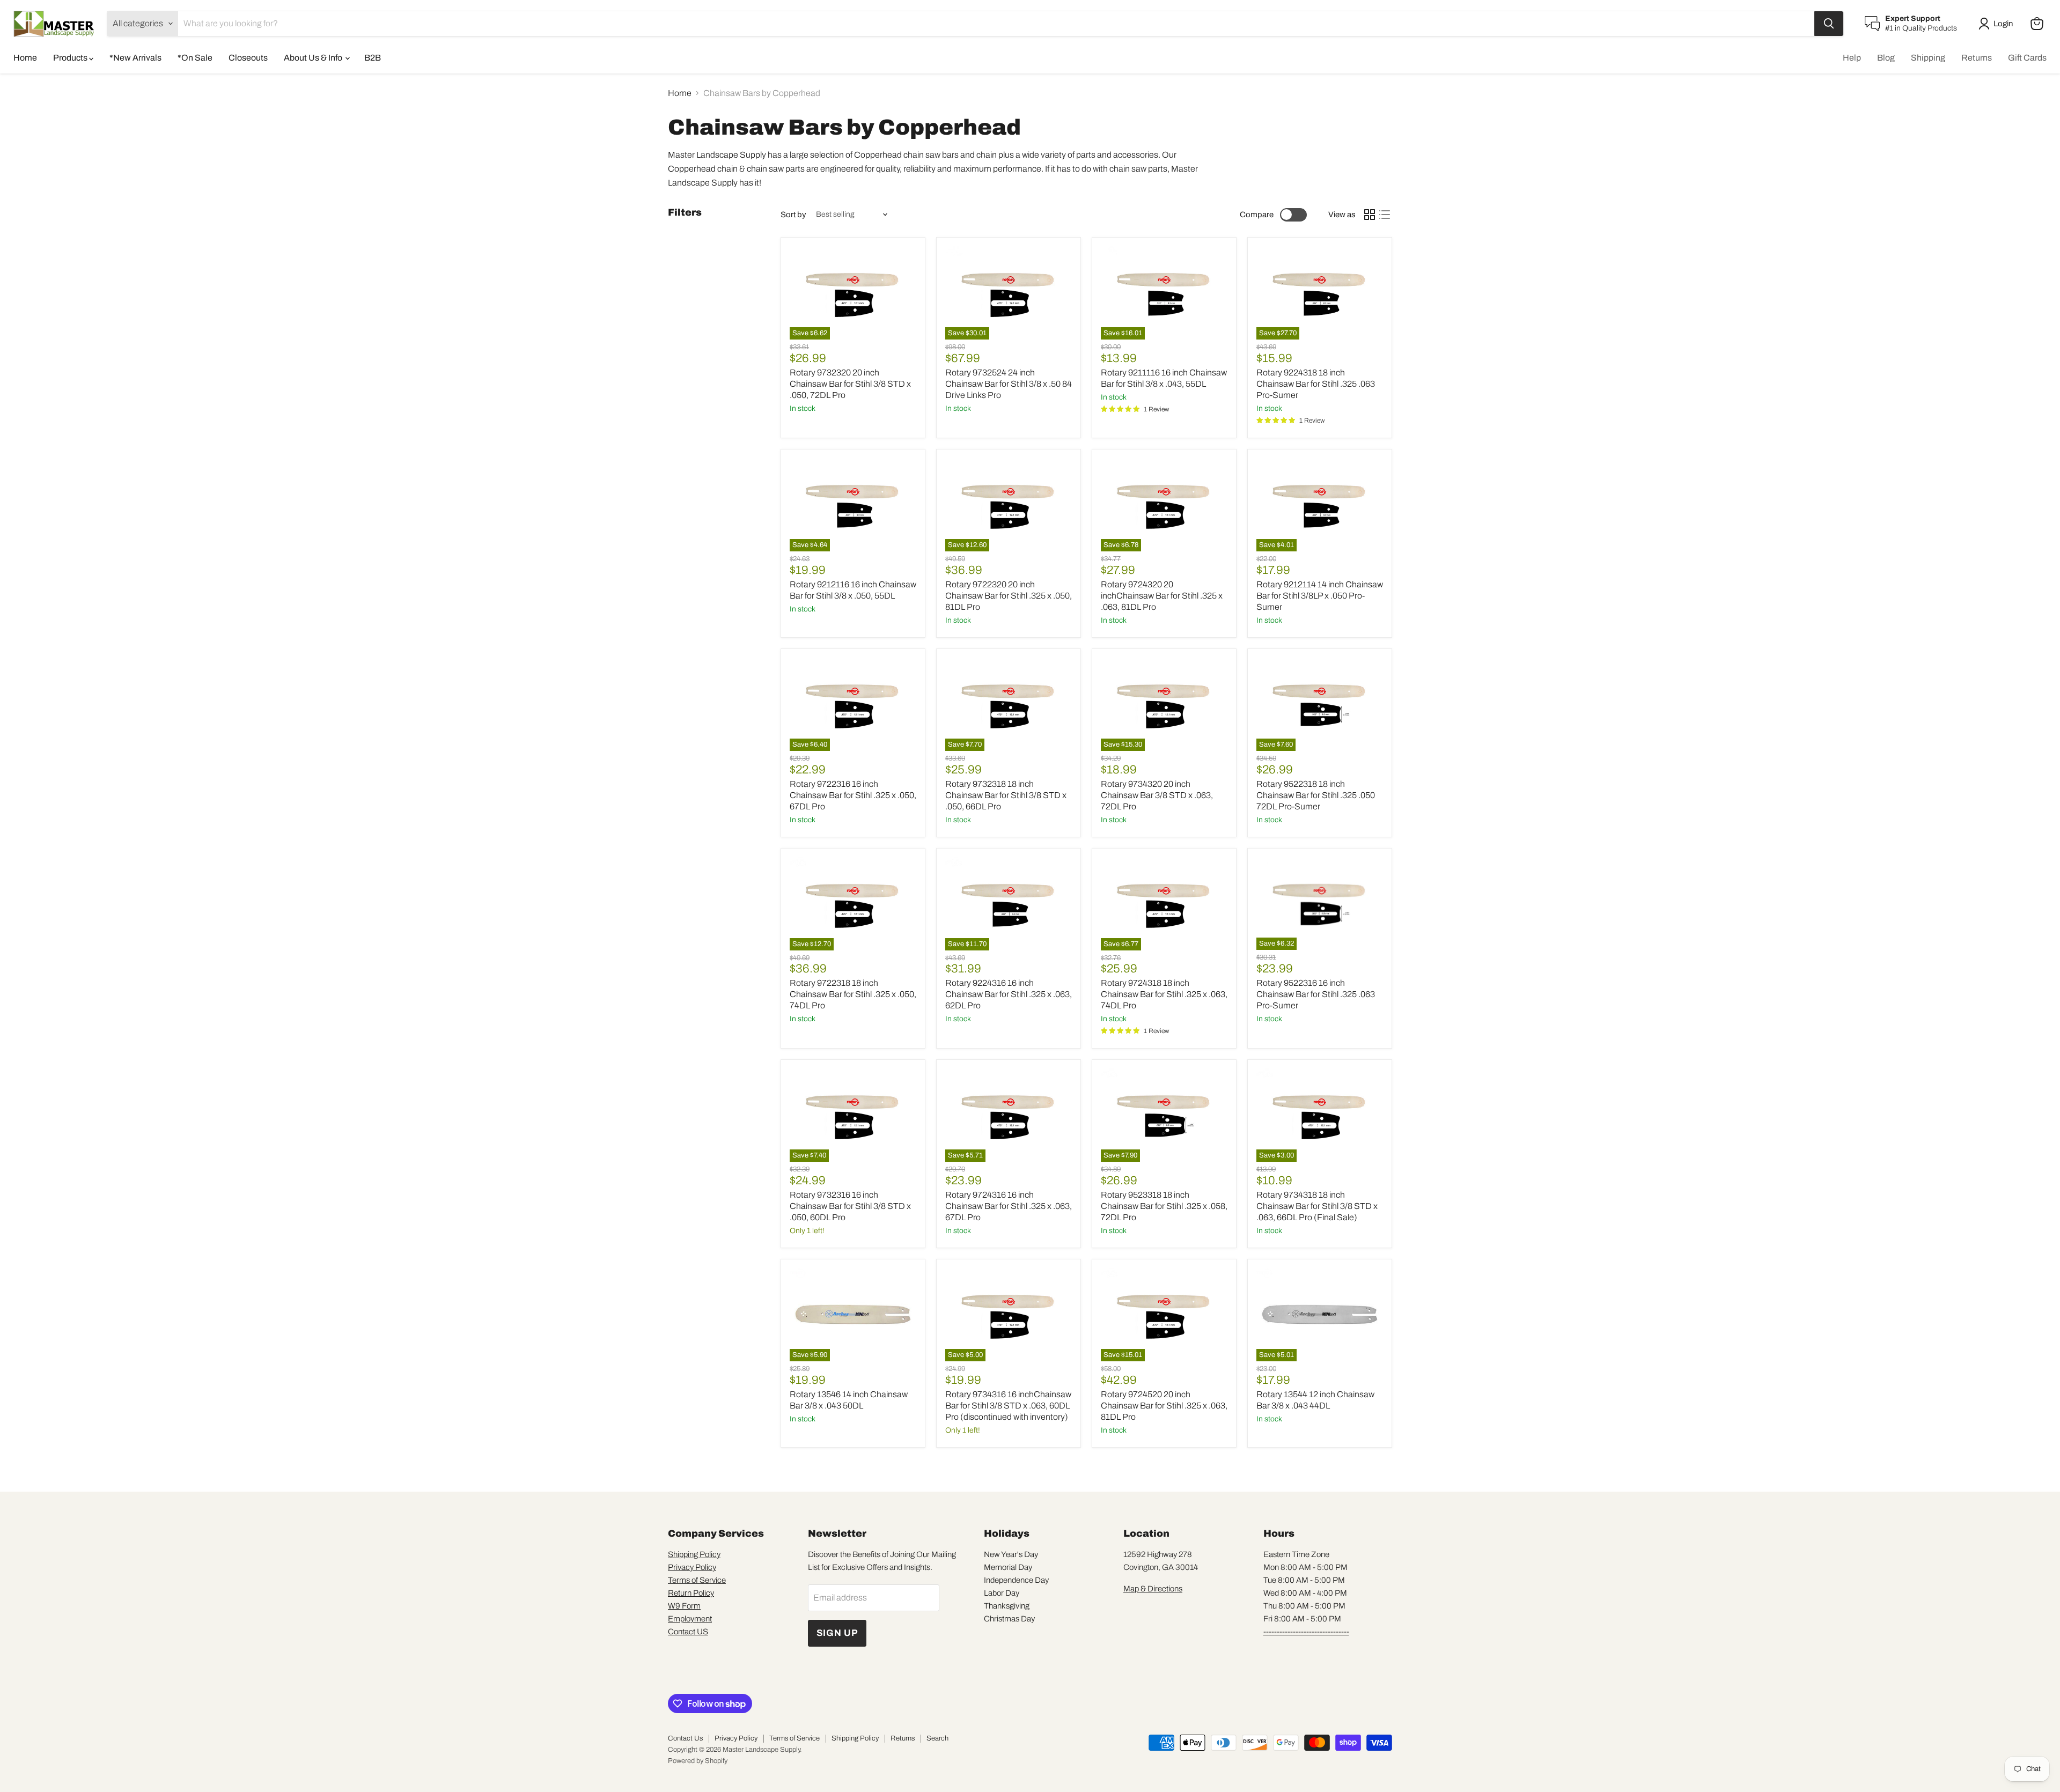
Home (25, 58)
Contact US (688, 1632)
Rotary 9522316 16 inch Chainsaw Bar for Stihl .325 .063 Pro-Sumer (1316, 994)
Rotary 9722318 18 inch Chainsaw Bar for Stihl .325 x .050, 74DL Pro (853, 994)
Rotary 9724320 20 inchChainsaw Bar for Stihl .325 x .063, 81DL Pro (1162, 596)
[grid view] (1370, 215)
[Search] (1829, 24)
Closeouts (248, 58)
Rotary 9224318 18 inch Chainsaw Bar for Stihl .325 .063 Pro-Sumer (1316, 384)
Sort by (793, 215)
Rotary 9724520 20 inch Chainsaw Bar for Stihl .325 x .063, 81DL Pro (1164, 1406)
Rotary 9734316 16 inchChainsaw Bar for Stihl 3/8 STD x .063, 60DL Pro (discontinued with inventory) (1008, 1406)
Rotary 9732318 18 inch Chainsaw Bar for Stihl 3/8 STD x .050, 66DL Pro (1006, 795)
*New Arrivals (135, 58)
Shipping (1928, 58)
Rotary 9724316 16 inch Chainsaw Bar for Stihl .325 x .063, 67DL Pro (1009, 1206)
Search (937, 1738)
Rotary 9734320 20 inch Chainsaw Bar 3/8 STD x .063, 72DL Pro (1157, 795)
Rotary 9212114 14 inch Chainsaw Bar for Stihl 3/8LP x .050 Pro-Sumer (1320, 596)
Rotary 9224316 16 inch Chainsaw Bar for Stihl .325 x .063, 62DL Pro (1009, 994)
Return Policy (691, 1593)
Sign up (837, 1633)
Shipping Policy (694, 1554)
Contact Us (685, 1738)
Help (1852, 58)
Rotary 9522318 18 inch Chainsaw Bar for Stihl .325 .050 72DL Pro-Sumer (1316, 795)
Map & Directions (1153, 1589)
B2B (373, 58)
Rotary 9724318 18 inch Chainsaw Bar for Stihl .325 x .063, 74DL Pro (1164, 994)
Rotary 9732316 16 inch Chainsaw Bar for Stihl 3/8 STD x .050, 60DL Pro (850, 1206)
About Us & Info (314, 58)
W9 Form (684, 1606)
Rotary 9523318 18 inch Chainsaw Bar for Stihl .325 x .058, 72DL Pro (1164, 1206)
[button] (1998, 24)
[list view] (1385, 215)
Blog (1886, 58)
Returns (1977, 58)
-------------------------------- (1306, 1632)
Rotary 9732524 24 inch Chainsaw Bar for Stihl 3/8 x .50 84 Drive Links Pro (1009, 384)
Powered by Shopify (698, 1761)
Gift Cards (2027, 58)
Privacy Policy (692, 1567)
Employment (690, 1619)
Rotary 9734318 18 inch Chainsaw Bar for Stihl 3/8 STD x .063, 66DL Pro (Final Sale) (1317, 1206)
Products (71, 58)
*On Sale (195, 58)
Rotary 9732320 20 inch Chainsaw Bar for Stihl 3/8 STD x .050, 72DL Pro (850, 384)
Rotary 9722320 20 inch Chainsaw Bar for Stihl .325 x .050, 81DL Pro (1009, 596)
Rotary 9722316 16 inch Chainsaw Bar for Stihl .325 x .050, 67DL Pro (853, 795)
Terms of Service (697, 1580)
